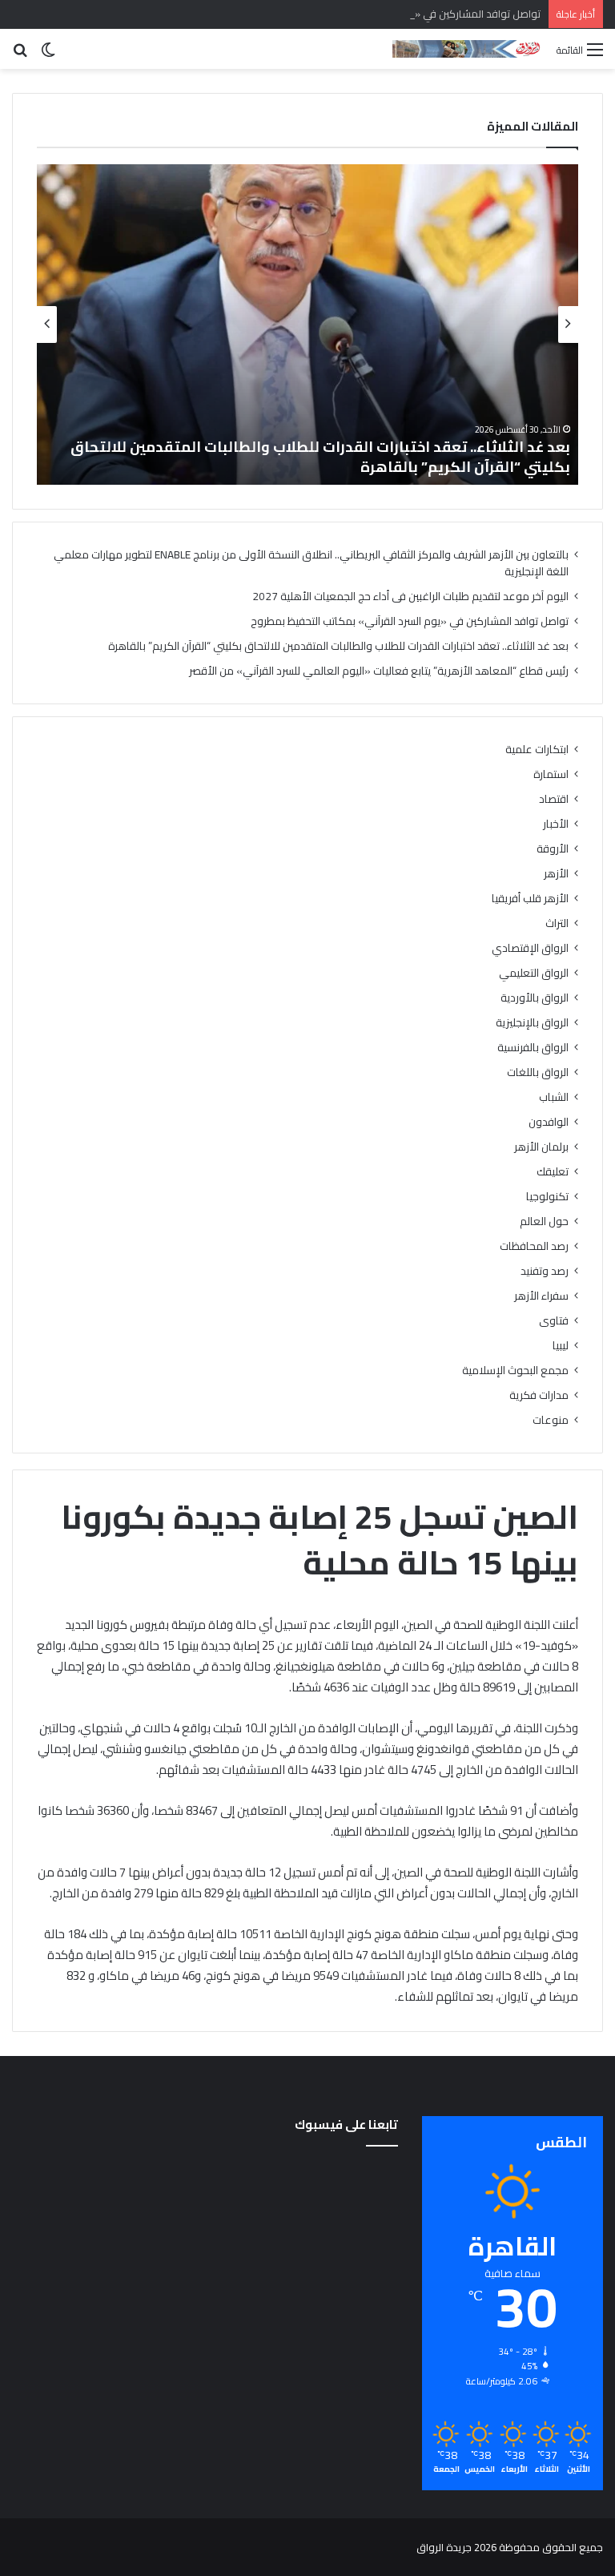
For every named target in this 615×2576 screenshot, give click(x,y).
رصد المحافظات (534, 1246)
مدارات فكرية (539, 1395)
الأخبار (556, 824)
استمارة (551, 774)
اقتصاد (554, 799)
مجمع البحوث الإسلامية (515, 1371)
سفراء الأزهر (541, 1296)
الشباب (554, 1097)
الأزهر (556, 874)
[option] (307, 325)
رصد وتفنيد (545, 1271)
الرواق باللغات (538, 1072)
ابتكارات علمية (537, 750)
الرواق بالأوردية (535, 998)
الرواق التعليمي (534, 973)
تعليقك (553, 1172)
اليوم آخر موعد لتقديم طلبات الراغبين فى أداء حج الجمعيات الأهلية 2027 (410, 596)
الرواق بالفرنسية (533, 1048)
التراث (557, 923)
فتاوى (554, 1321)
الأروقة (553, 849)
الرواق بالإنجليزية (532, 1023)
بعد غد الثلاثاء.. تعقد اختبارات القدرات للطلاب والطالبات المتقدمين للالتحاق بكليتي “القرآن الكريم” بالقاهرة (320, 457)
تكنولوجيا (547, 1197)
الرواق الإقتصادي (530, 948)
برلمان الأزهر (541, 1147)
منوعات (551, 1420)
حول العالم (544, 1221)
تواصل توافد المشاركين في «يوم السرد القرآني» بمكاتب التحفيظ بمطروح (385, 14)
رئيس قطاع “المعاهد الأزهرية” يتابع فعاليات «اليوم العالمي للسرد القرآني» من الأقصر (379, 671)
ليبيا (561, 1346)
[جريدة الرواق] (468, 49)
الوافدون (549, 1122)
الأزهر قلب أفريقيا (530, 899)
